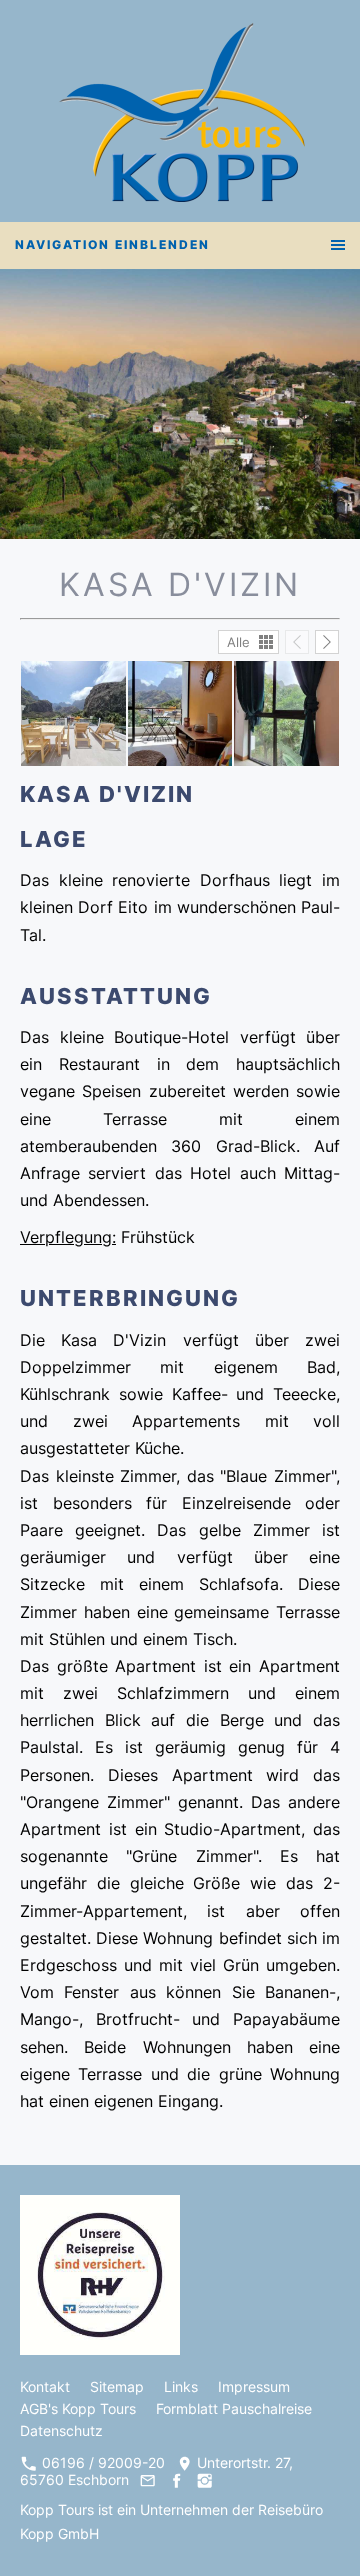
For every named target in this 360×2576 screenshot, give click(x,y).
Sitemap (117, 2386)
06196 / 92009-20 (101, 2462)
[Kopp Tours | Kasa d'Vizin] (73, 713)
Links (181, 2386)
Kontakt (45, 2386)
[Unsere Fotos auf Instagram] (204, 2479)
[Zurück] (297, 642)
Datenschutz (61, 2430)
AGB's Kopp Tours (78, 2408)
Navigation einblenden (112, 244)
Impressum (254, 2386)
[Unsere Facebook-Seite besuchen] (176, 2479)
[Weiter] (327, 642)
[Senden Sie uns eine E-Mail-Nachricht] (148, 2479)
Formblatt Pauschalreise (234, 2408)
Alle (238, 642)
